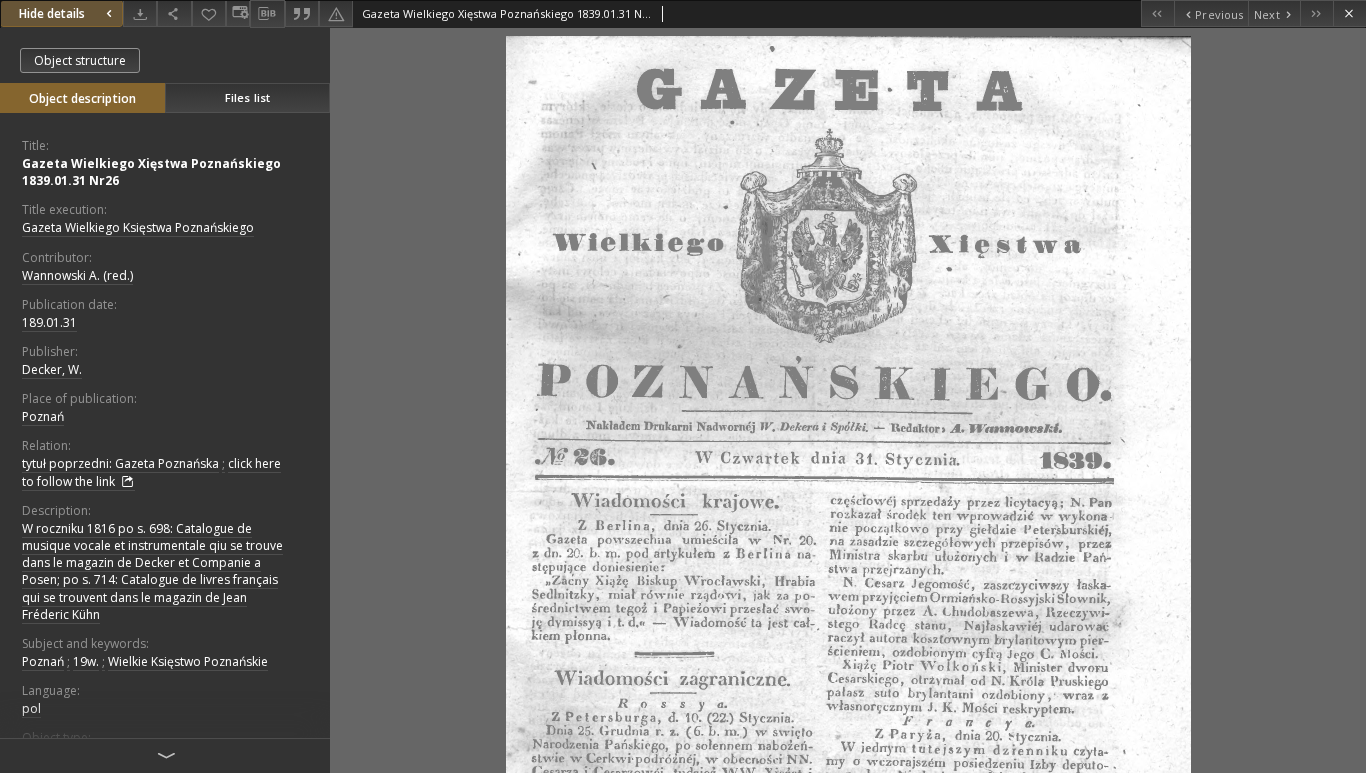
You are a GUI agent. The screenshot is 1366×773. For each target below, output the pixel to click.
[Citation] (302, 13)
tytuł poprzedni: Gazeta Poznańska (120, 463)
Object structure (80, 60)
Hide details (52, 13)
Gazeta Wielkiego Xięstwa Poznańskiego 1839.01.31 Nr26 (151, 172)
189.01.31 (49, 322)
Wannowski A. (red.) (77, 275)
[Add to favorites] (209, 13)
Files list (247, 97)
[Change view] (238, 13)
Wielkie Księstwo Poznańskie (188, 661)
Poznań (43, 416)
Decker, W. (52, 369)
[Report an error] (336, 13)
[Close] (1349, 13)
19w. (86, 661)
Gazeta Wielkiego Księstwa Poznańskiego (138, 227)
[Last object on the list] (1316, 13)
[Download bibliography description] (267, 14)
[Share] (174, 13)
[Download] (140, 13)
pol (31, 708)
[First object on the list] (1157, 13)
